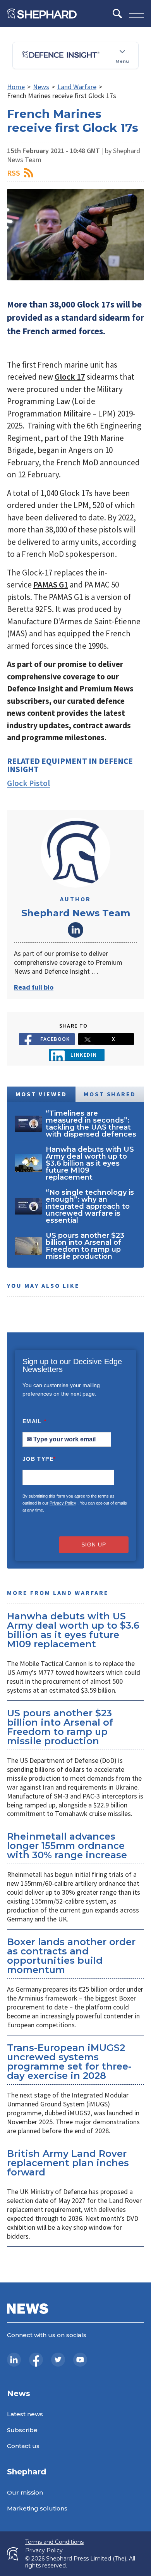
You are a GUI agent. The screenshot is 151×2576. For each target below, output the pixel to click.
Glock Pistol (28, 783)
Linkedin (84, 1055)
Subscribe (22, 2430)
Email (35, 1421)
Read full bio (34, 987)
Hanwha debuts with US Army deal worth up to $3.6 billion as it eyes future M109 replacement (73, 1630)
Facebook (55, 1039)
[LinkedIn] (14, 2360)
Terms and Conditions (54, 2542)
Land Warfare (77, 87)
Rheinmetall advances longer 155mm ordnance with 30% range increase (67, 1846)
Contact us (23, 2446)
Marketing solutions (37, 2508)
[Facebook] (36, 2360)
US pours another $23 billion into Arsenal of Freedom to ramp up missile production (60, 1727)
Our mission (25, 2492)
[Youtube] (80, 2360)
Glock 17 (70, 377)
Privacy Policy (63, 1503)
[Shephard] (42, 14)
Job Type (39, 1459)
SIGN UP (94, 1545)
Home (16, 87)
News (41, 87)
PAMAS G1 (51, 585)
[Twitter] (58, 2360)
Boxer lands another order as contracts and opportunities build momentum (71, 1956)
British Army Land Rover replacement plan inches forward (68, 2163)
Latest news (25, 2414)
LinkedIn (75, 930)
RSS (14, 173)
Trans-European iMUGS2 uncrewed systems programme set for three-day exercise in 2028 (69, 2062)
